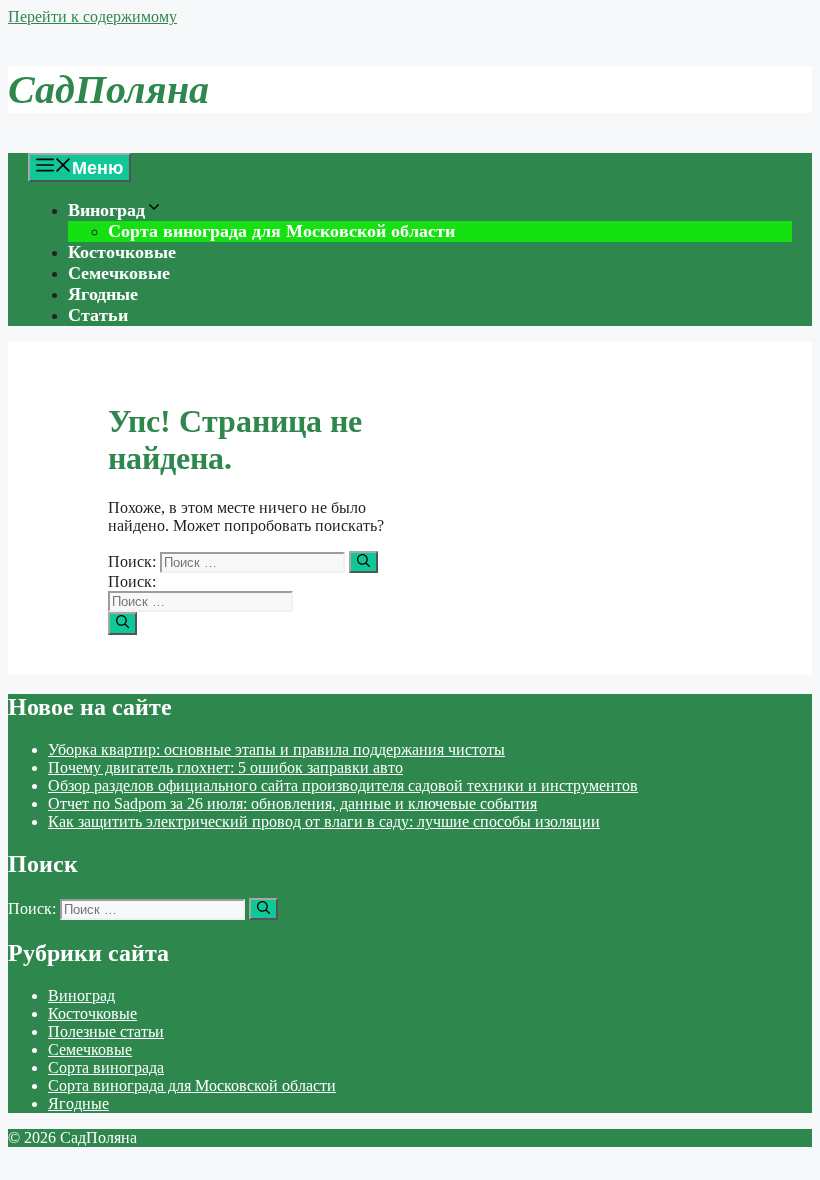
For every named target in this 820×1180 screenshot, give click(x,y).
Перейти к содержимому (92, 16)
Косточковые (122, 252)
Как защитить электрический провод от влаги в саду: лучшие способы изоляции (324, 821)
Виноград (106, 210)
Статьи (98, 315)
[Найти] (363, 562)
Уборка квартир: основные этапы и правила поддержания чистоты (276, 749)
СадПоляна (108, 89)
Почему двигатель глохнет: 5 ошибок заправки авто (225, 767)
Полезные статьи (106, 1031)
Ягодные (103, 294)
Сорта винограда (106, 1067)
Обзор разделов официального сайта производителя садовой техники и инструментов (343, 785)
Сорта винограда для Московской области (281, 231)
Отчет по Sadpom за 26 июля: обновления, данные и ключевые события (292, 803)
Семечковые (119, 273)
